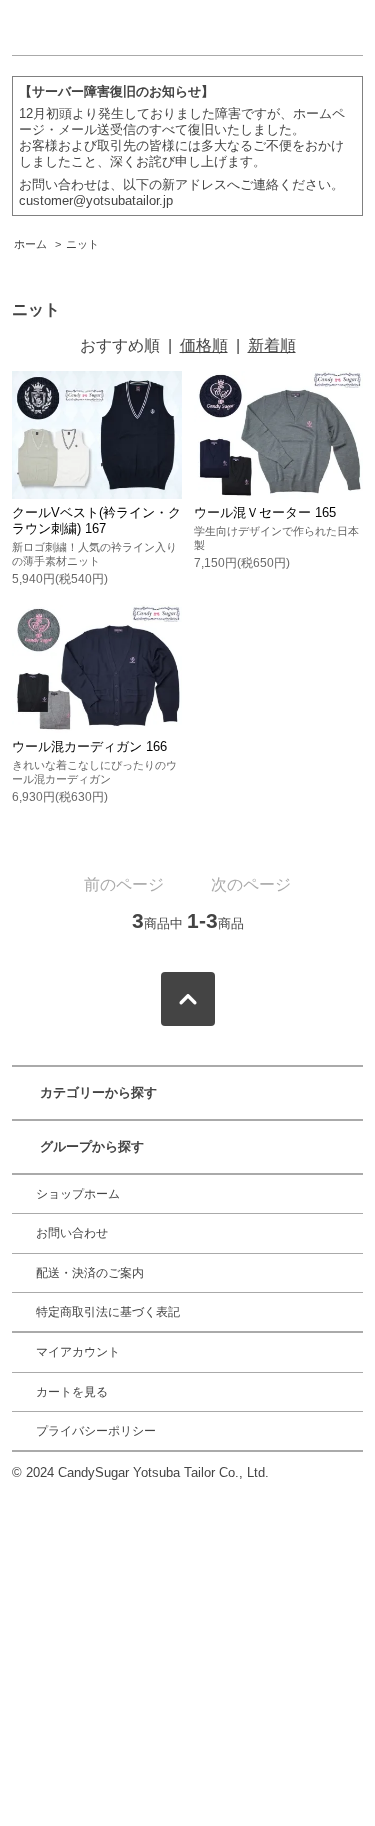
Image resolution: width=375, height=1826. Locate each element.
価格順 (204, 345)
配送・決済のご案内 (90, 1273)
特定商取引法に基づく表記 (108, 1312)
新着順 (272, 345)
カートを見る (72, 1392)
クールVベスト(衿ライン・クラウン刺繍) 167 (96, 520)
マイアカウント (78, 1352)
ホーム (30, 244)
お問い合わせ (72, 1233)
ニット (82, 244)
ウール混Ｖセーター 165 (265, 512)
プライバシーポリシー (96, 1431)
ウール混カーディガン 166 (89, 746)
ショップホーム (78, 1194)
